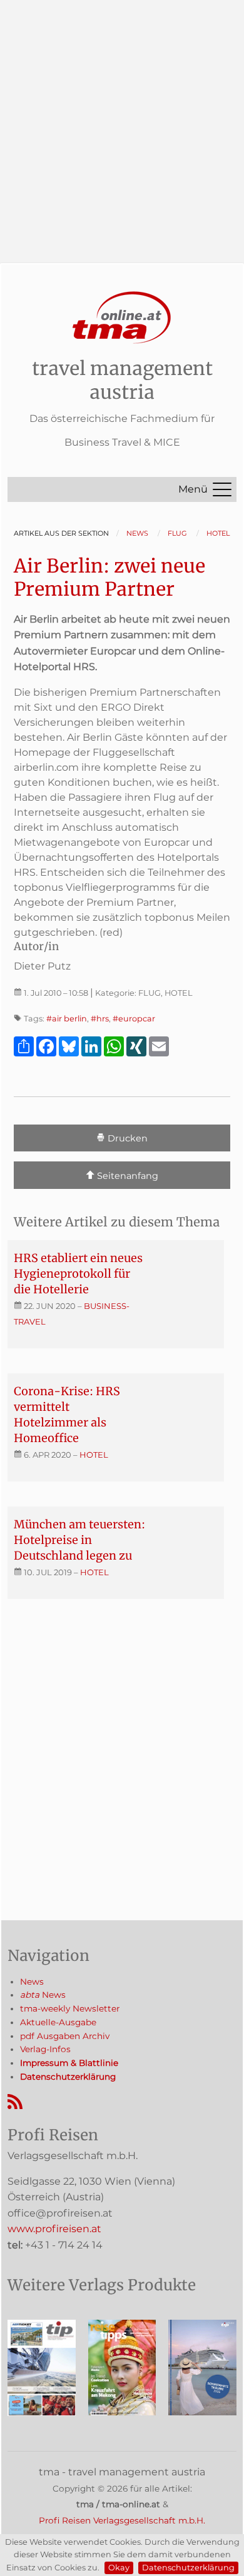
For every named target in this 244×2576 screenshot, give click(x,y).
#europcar (134, 1019)
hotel (94, 1455)
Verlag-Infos (45, 2049)
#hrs (100, 1019)
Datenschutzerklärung (188, 2568)
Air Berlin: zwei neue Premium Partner (109, 578)
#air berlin (67, 1019)
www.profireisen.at (54, 2229)
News (32, 1982)
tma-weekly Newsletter (70, 2008)
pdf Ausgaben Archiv (65, 2036)
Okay (119, 2568)
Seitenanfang (126, 1176)
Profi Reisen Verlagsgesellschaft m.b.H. (122, 2520)
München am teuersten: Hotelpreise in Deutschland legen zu (79, 1540)
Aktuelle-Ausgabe (58, 2022)
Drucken (126, 1139)
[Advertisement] (122, 122)
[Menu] (222, 489)
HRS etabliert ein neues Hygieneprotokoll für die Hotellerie (78, 1274)
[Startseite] (122, 318)
